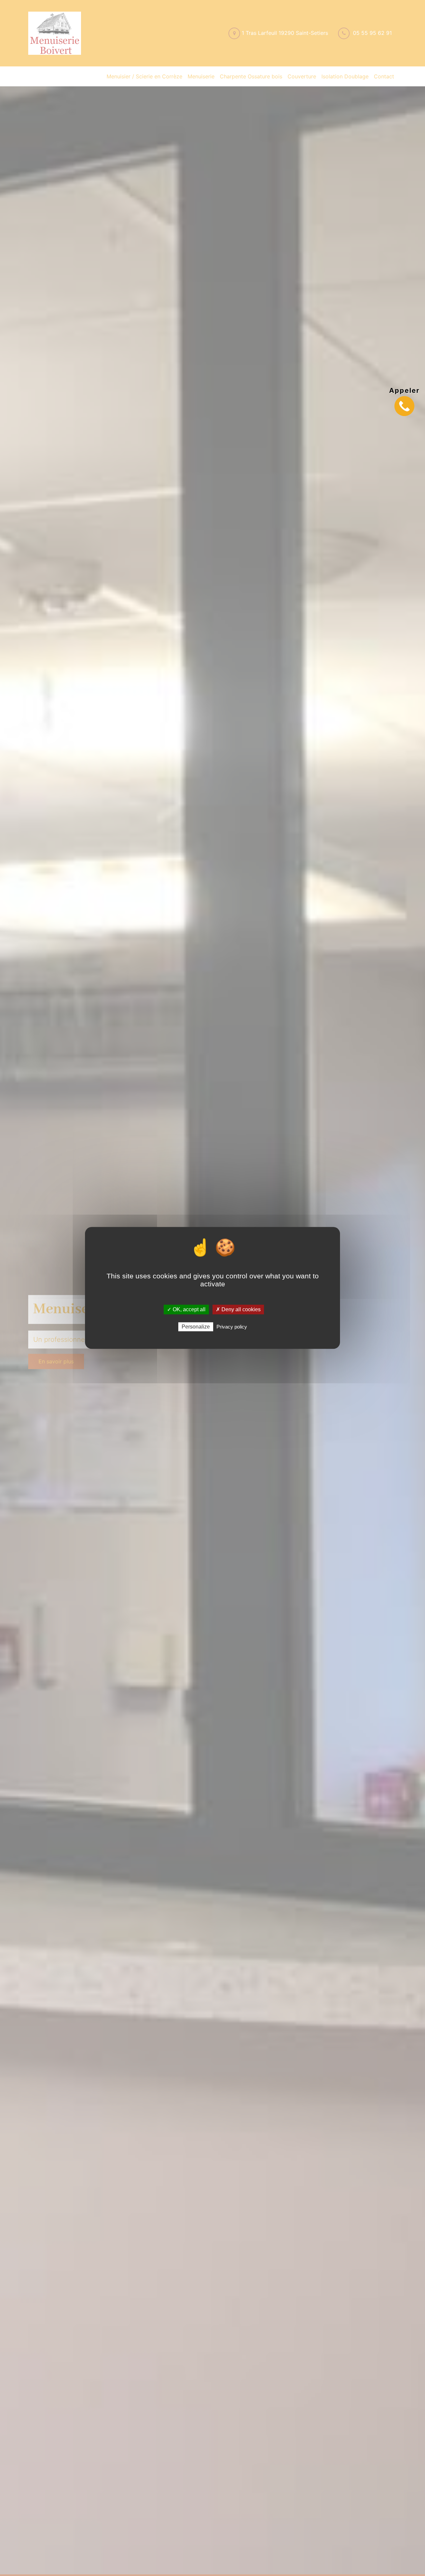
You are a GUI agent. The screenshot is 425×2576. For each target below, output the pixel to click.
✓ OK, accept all (186, 1309)
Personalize (196, 1327)
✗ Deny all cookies (238, 1309)
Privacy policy (232, 1327)
